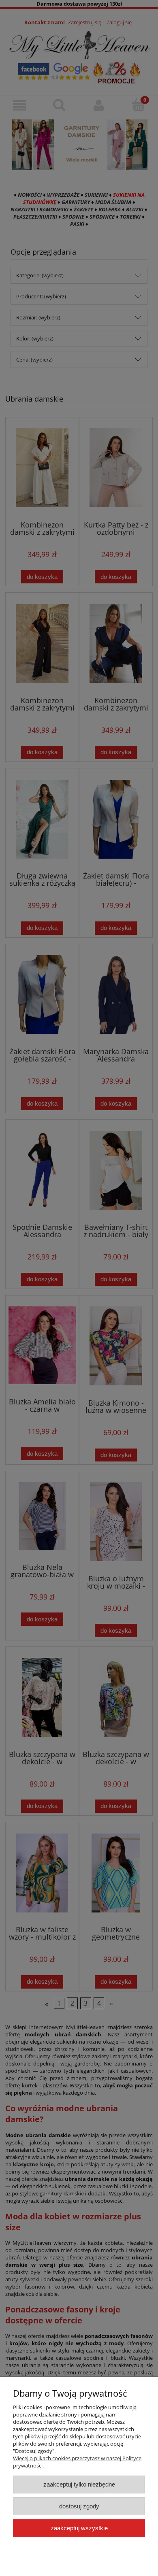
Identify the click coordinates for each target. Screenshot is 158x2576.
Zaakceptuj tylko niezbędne (79, 2484)
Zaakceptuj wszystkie (79, 2528)
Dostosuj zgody (79, 2506)
